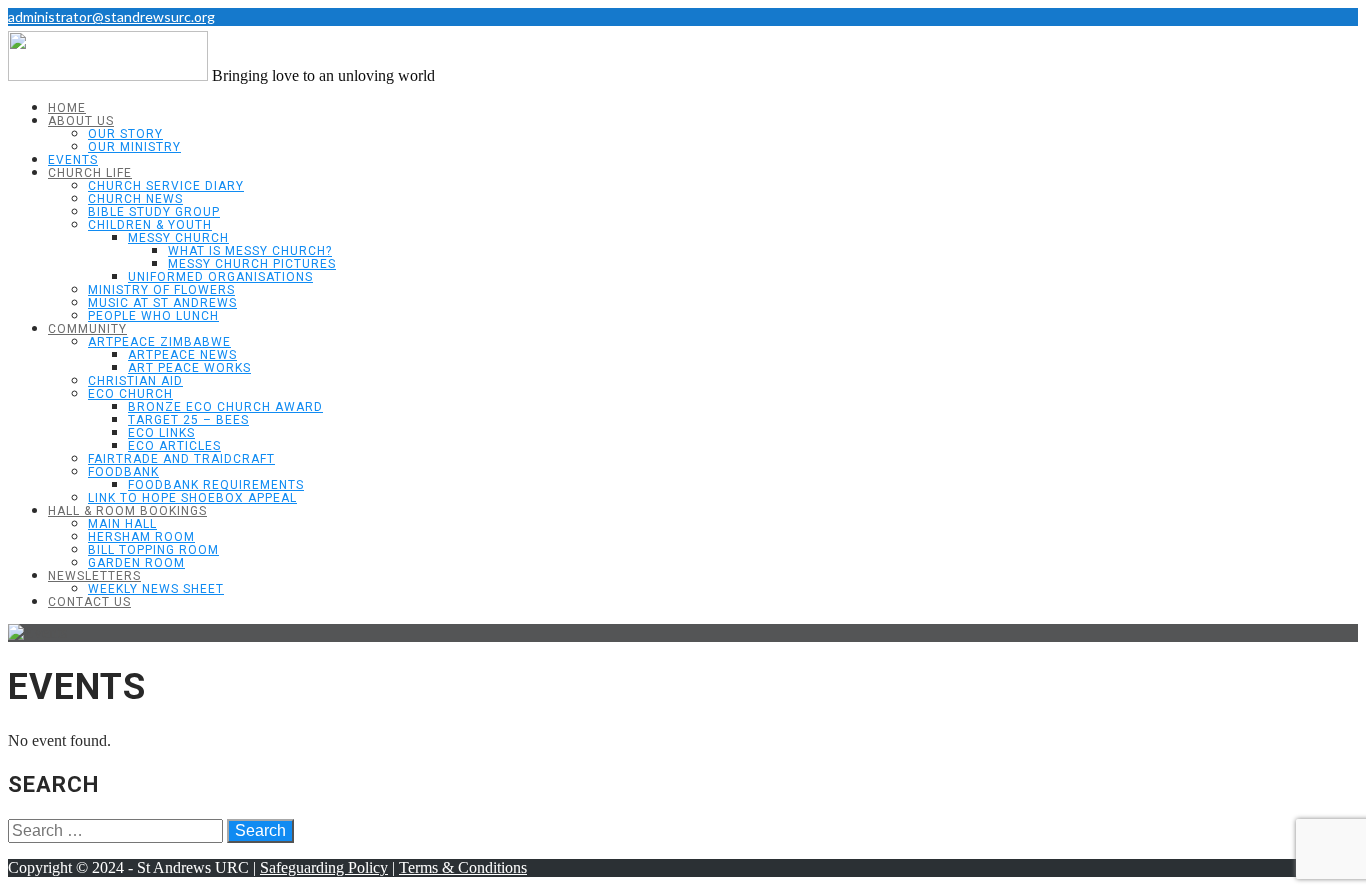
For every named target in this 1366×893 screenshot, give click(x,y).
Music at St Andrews (162, 303)
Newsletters (94, 576)
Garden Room (136, 563)
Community (87, 329)
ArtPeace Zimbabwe (159, 342)
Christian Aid (135, 381)
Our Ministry (134, 147)
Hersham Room (141, 537)
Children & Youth (150, 225)
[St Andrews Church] (108, 75)
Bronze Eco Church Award (225, 407)
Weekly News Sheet (156, 589)
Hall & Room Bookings (127, 511)
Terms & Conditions (463, 867)
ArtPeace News (182, 355)
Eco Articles (174, 446)
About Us (81, 121)
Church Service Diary (166, 186)
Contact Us (89, 602)
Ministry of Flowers (161, 290)
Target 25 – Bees (188, 420)
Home (67, 108)
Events (73, 160)
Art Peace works (189, 368)
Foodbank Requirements (216, 485)
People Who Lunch (153, 316)
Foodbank (123, 472)
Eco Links (161, 433)
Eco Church (130, 394)
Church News (135, 199)
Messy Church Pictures (252, 264)
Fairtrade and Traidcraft (181, 459)
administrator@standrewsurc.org (111, 16)
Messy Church (178, 238)
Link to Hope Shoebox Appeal (192, 498)
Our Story (125, 134)
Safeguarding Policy (324, 867)
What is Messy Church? (250, 251)
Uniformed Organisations (220, 277)
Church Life (90, 173)
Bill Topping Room (153, 550)
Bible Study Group (154, 212)
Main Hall (122, 524)
